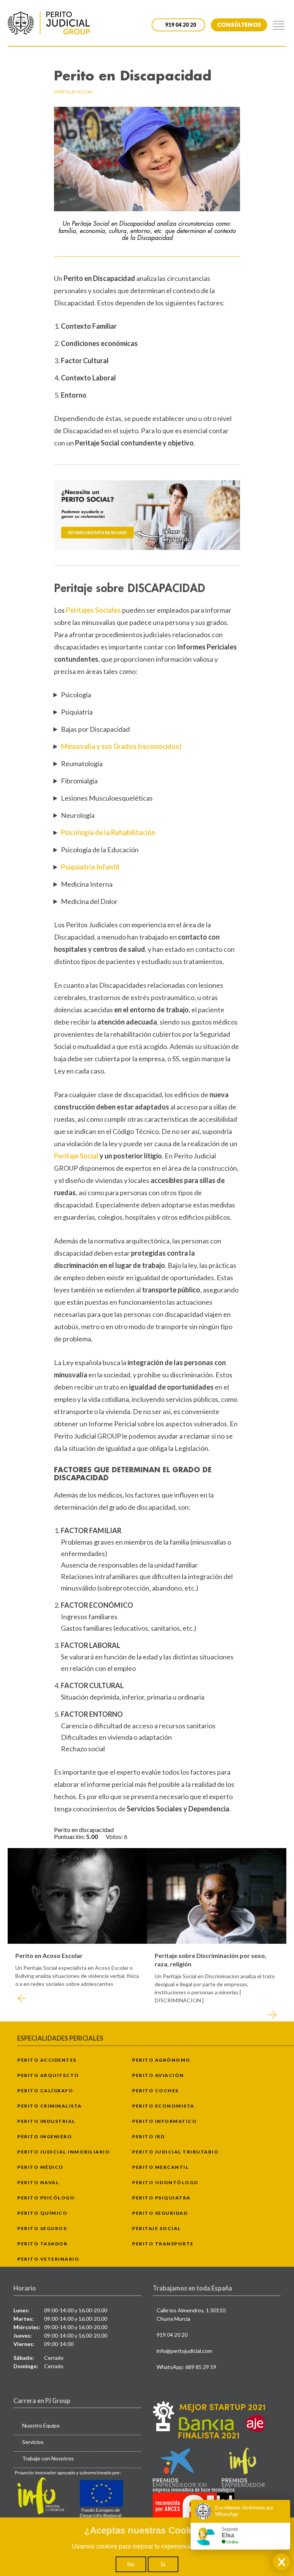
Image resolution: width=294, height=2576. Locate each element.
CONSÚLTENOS (239, 25)
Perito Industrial (46, 2121)
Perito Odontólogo (165, 2182)
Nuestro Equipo (41, 2425)
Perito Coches (155, 2091)
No (131, 2564)
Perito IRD (148, 2136)
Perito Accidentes (47, 2060)
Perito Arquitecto (48, 2075)
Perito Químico (42, 2213)
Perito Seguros (42, 2228)
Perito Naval (38, 2182)
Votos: (115, 1836)
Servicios (33, 2442)
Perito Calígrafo (45, 2091)
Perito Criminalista (50, 2106)
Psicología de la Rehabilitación (108, 832)
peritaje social (74, 92)
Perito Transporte (163, 2244)
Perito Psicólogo (46, 2198)
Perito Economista (163, 2106)
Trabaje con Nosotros (48, 2458)
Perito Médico (40, 2167)
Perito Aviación (158, 2075)
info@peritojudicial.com (184, 2351)
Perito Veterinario (48, 2259)
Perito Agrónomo (161, 2060)
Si (163, 2564)
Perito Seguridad (160, 2213)
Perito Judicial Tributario (175, 2152)
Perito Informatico (164, 2121)
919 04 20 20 (172, 2335)
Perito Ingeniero (45, 2136)
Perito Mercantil (160, 2167)
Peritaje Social (77, 1156)
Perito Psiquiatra (161, 2198)
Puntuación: (70, 1836)
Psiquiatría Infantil (90, 867)
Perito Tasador (42, 2244)
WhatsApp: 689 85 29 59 (186, 2367)
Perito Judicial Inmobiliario (64, 2152)
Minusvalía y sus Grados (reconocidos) (121, 746)
